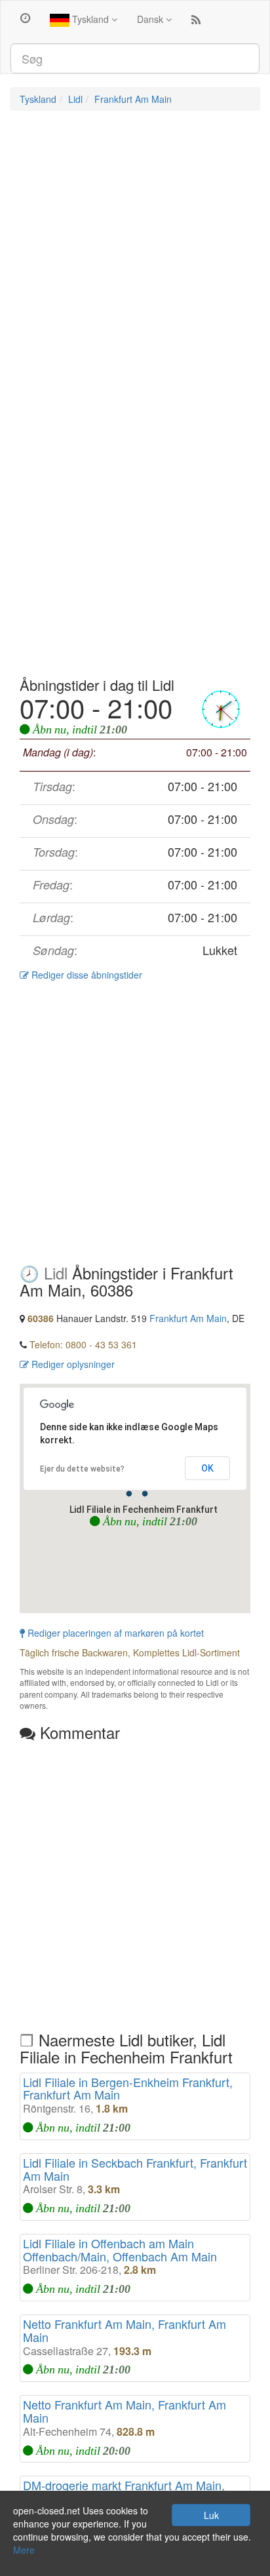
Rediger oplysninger (72, 1364)
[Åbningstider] (25, 17)
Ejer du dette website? (82, 1469)
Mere (24, 2550)
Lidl (75, 99)
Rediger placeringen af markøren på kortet (114, 1633)
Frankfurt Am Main (133, 99)
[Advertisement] (135, 259)
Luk (211, 2515)
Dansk (151, 19)
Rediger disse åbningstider (86, 975)
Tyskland (90, 19)
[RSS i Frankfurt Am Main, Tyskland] (196, 22)
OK (207, 1468)
